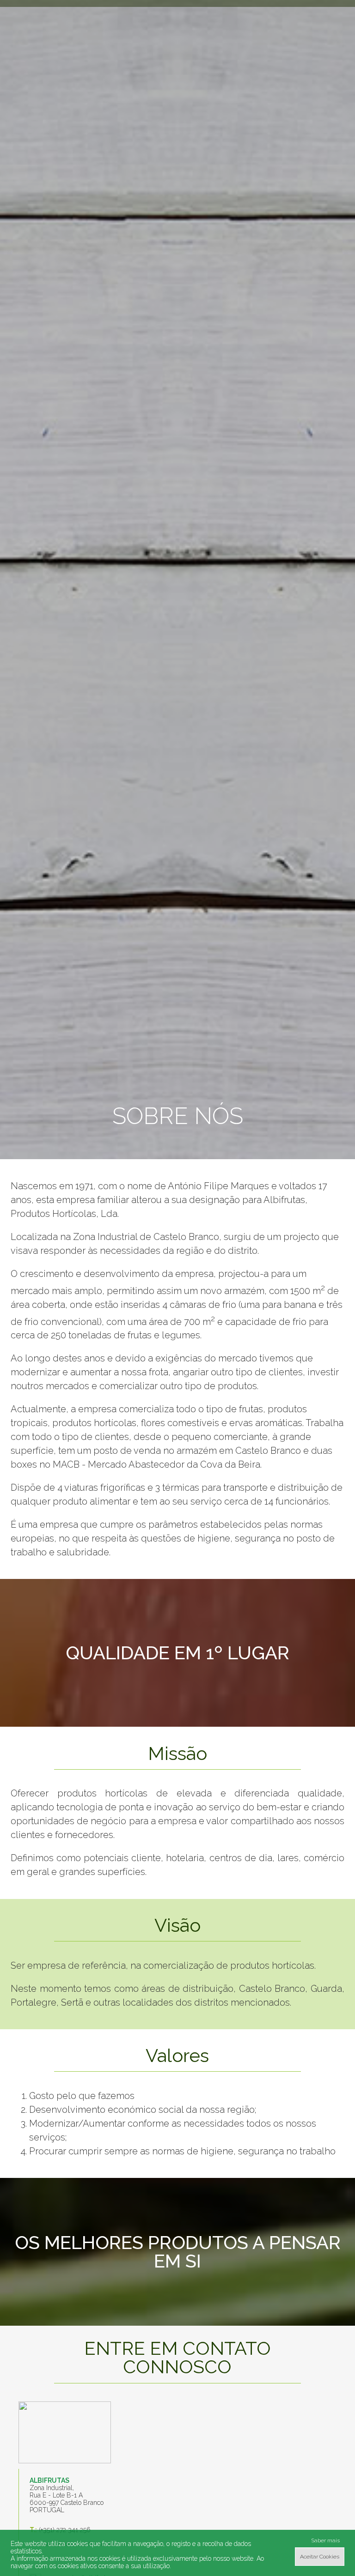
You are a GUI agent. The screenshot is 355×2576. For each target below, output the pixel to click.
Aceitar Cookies (320, 2557)
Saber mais (325, 2540)
